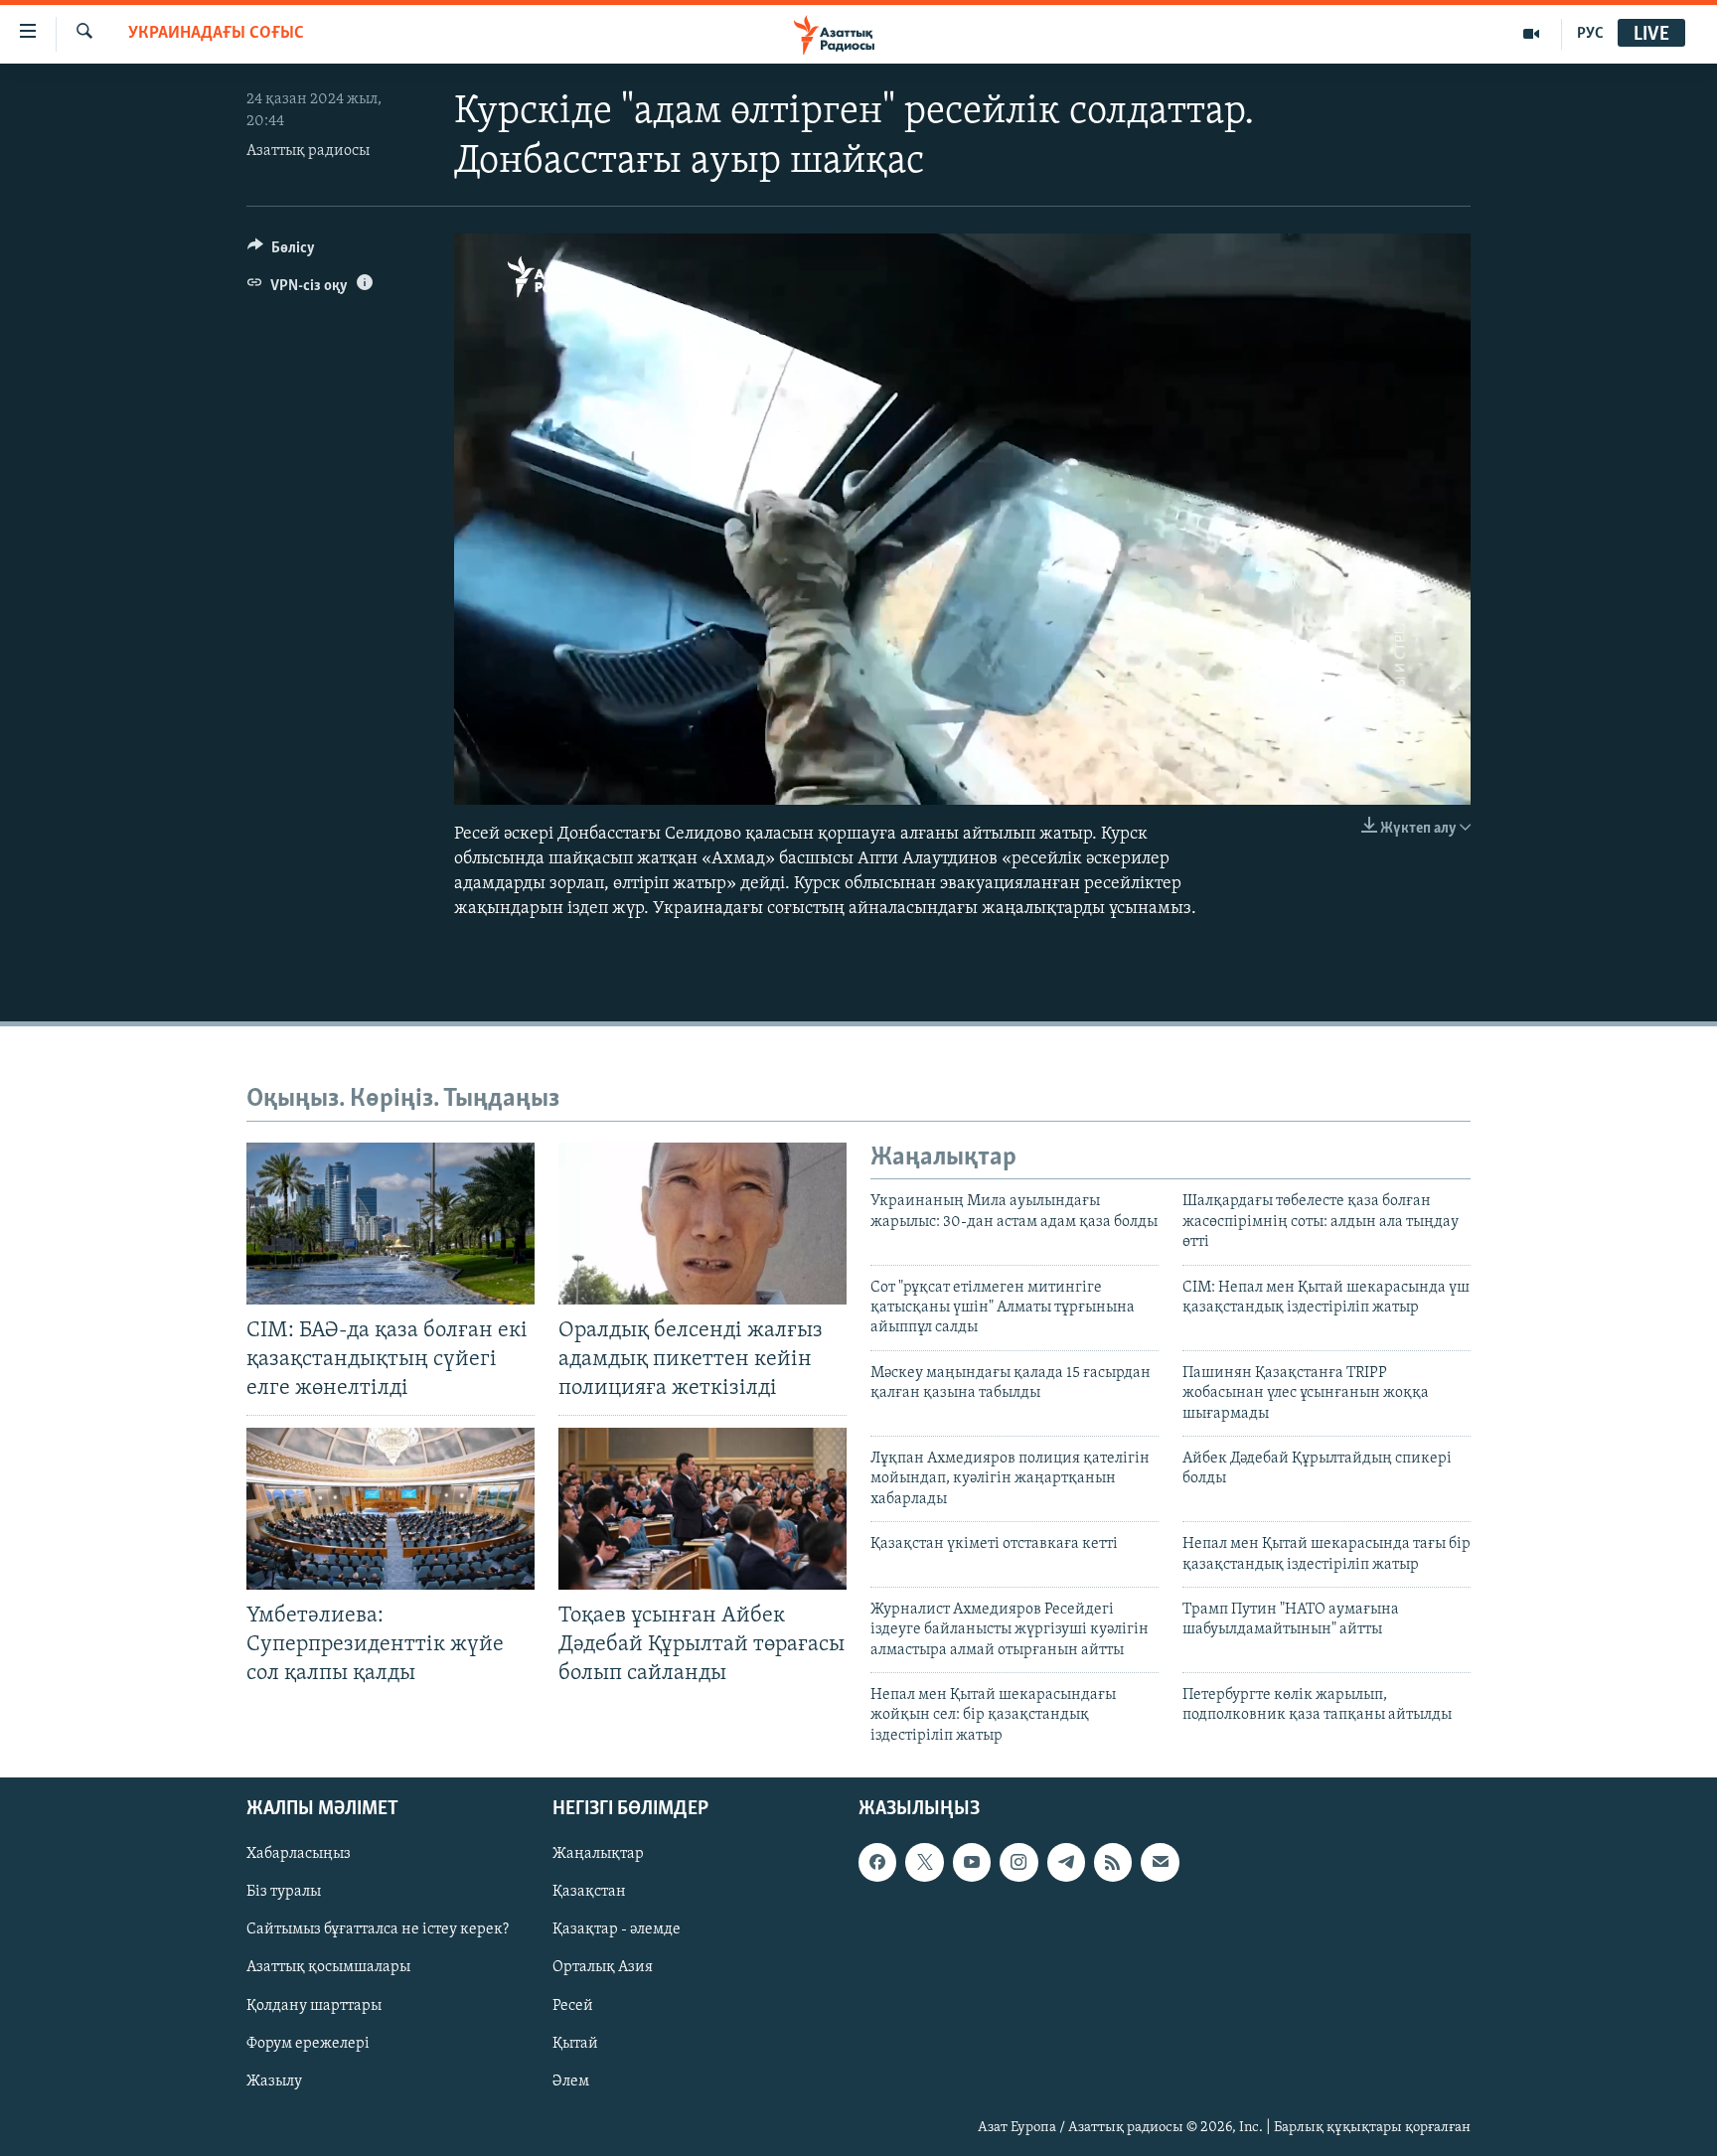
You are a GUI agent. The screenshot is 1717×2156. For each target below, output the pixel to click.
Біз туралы (284, 1893)
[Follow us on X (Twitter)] (924, 1863)
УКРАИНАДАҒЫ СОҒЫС (216, 34)
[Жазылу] (1160, 1863)
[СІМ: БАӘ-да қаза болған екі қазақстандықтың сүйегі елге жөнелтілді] (390, 1224)
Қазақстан (589, 1893)
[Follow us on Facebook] (877, 1863)
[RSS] (1113, 1863)
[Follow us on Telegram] (1066, 1863)
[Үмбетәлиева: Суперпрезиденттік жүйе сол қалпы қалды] (390, 1509)
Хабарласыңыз (299, 1855)
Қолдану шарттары (314, 2006)
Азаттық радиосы (308, 151)
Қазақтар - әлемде (617, 1930)
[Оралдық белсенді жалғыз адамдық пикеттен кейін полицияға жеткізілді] (702, 1224)
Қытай (575, 2044)
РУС (1590, 34)
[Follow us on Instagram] (1018, 1863)
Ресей (573, 2006)
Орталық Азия (603, 1968)
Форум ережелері (308, 2044)
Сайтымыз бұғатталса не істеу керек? (378, 1930)
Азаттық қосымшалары (328, 1968)
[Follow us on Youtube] (972, 1863)
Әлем (571, 2081)
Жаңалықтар (598, 1855)
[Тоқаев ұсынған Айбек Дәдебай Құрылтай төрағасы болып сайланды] (702, 1509)
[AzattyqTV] (1532, 34)
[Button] (281, 252)
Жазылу (274, 2081)
